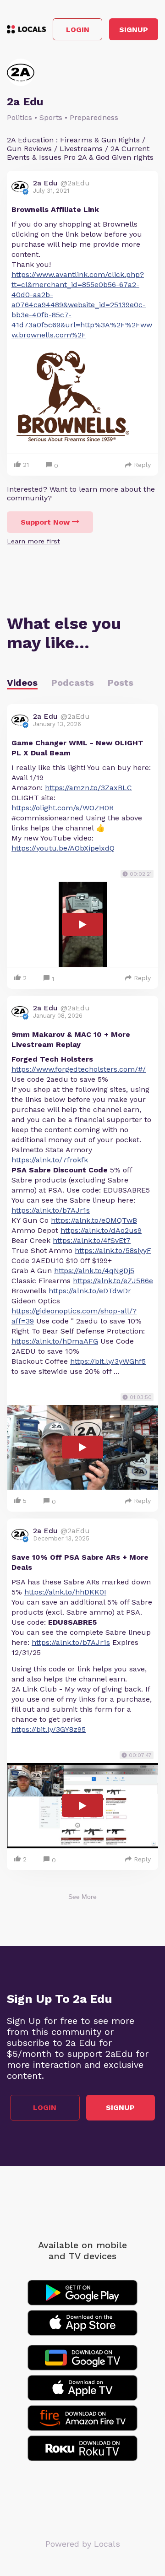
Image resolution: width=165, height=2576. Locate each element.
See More (82, 1897)
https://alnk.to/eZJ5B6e (113, 1281)
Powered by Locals (83, 2544)
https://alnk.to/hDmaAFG (55, 1341)
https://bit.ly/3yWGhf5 (108, 1361)
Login (78, 30)
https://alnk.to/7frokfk (50, 1160)
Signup (134, 30)
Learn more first (33, 541)
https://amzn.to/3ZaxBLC (88, 788)
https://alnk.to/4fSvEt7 (92, 1240)
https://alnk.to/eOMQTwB (94, 1220)
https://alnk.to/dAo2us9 (101, 1230)
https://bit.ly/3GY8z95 (49, 1729)
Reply (142, 465)
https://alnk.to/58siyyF (113, 1250)
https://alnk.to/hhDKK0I (65, 1592)
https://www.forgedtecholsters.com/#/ (79, 1069)
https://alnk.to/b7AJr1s (51, 1210)
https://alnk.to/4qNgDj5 (94, 1271)
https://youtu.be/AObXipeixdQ (63, 848)
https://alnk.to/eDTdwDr (90, 1291)
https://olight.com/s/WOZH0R (63, 808)
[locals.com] (26, 29)
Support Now (45, 522)
